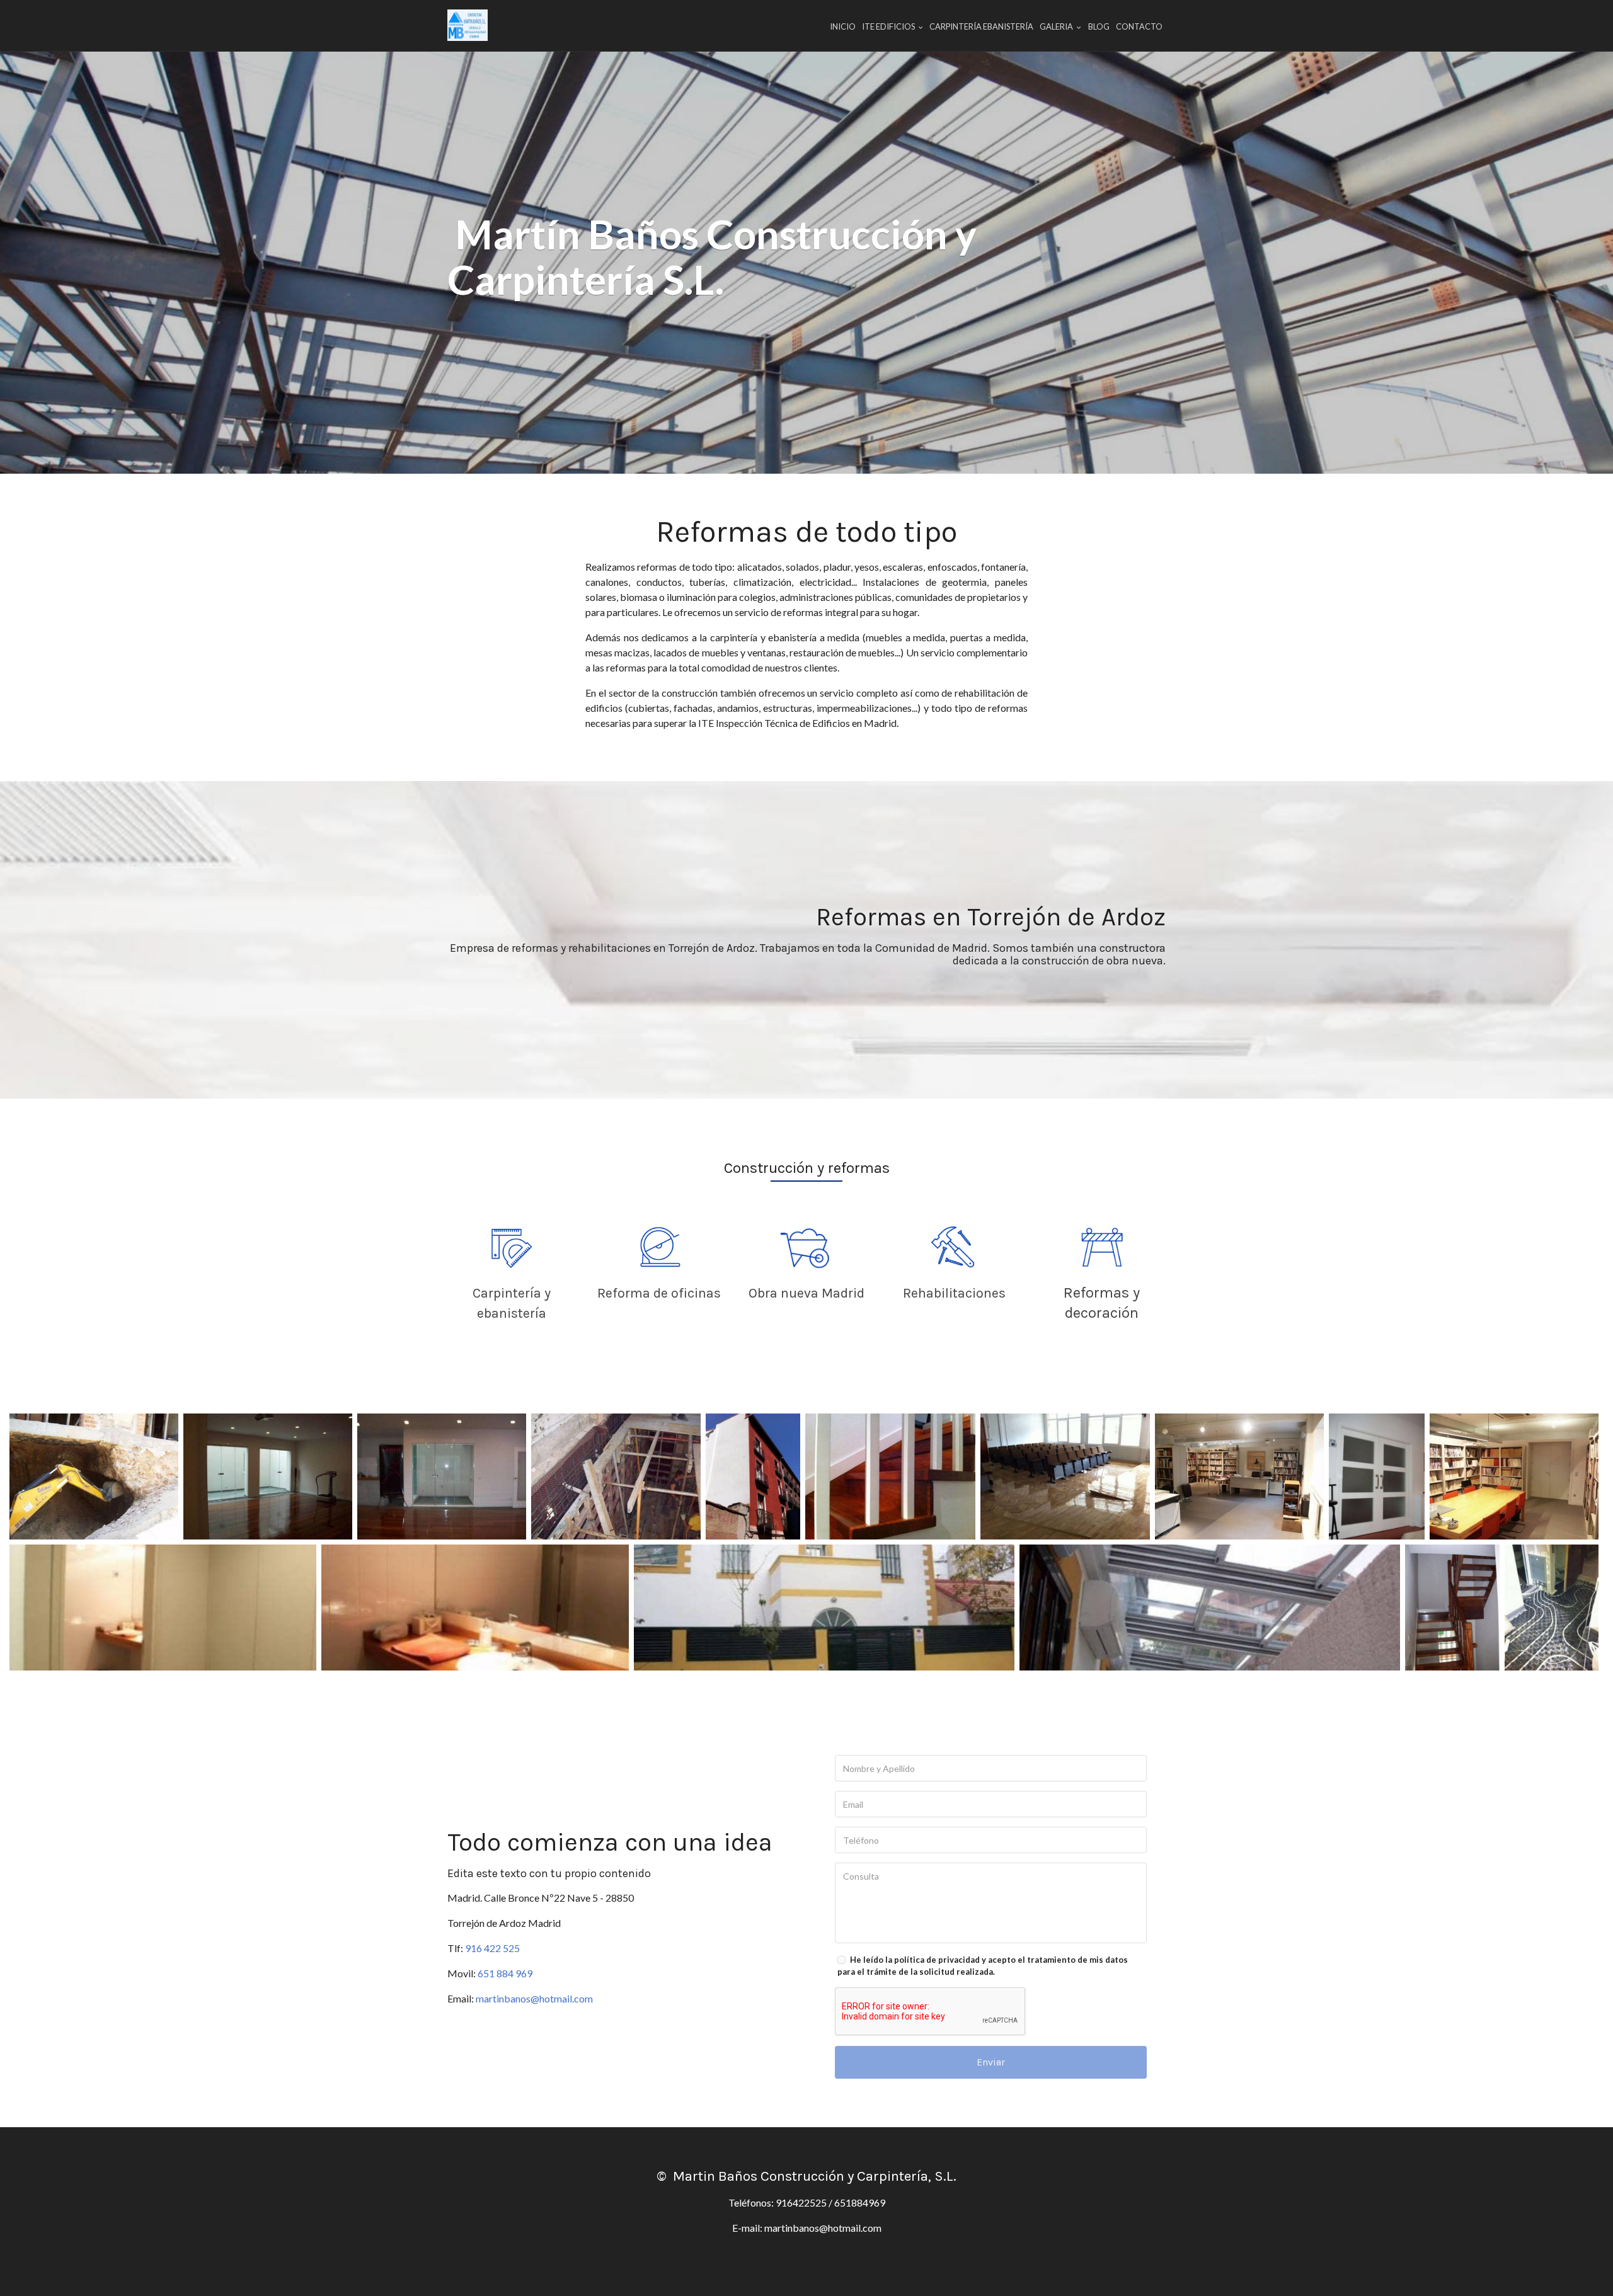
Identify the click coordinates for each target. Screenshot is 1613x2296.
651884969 (860, 2202)
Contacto (1139, 26)
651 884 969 (505, 1973)
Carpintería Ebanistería (981, 26)
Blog (1099, 26)
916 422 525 (492, 1948)
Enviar (991, 2062)
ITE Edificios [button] (889, 26)
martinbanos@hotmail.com (534, 1998)
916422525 (801, 2202)
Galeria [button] (1057, 26)
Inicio (843, 26)
